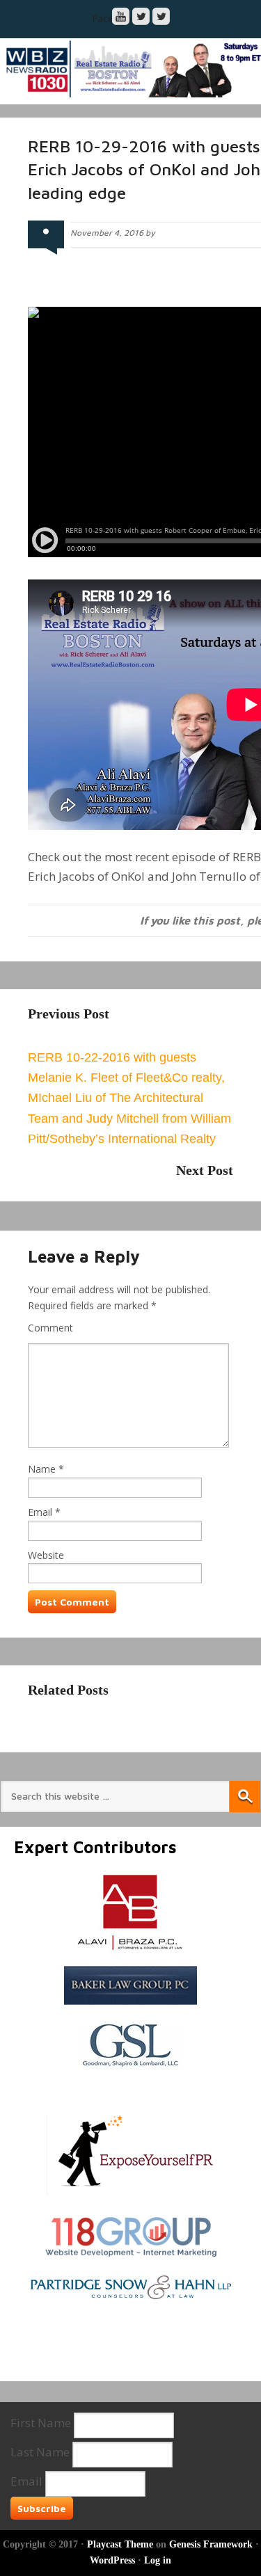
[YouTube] (121, 16)
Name (42, 1469)
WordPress (112, 2560)
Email (40, 1512)
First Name (41, 2423)
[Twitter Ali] (161, 16)
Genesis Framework (211, 2544)
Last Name (40, 2452)
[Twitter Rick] (141, 16)
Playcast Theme (120, 2544)
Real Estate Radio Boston (130, 68)
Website (46, 1555)
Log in (158, 2560)
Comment (50, 1328)
